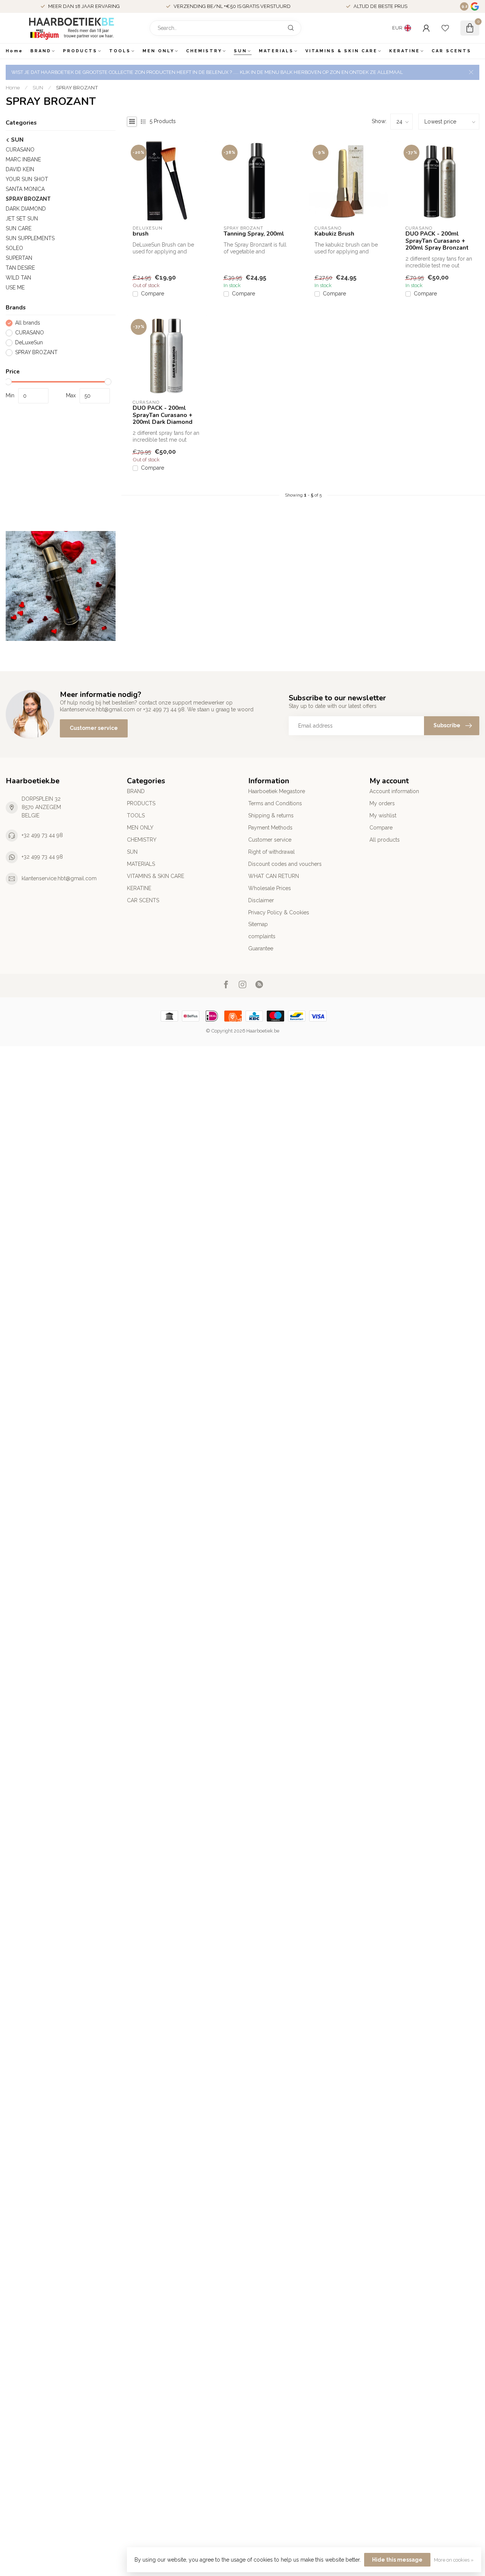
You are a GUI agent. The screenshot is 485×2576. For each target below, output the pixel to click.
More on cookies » (454, 2560)
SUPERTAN (19, 258)
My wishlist (383, 815)
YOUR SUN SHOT (27, 179)
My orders (382, 803)
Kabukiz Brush (334, 234)
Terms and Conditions (275, 803)
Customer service (94, 728)
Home (14, 51)
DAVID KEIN (20, 169)
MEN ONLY (158, 51)
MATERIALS (276, 51)
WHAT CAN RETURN (274, 876)
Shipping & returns (271, 815)
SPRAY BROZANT (77, 87)
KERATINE (404, 51)
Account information (394, 791)
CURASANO (20, 150)
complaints (262, 936)
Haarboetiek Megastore (277, 791)
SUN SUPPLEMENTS (30, 238)
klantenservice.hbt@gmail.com (59, 878)
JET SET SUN (22, 219)
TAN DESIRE (20, 268)
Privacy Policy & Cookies (279, 912)
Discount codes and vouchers (285, 864)
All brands (28, 323)
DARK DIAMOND (26, 209)
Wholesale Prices (270, 888)
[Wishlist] (445, 28)
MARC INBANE (23, 159)
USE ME (15, 287)
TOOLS (120, 51)
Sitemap (258, 924)
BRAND (41, 51)
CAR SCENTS (451, 51)
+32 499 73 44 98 (42, 835)
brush (141, 234)
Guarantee (261, 948)
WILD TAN (18, 278)
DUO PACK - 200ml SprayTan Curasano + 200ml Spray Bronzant (437, 241)
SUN (240, 51)
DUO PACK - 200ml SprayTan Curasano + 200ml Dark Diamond (163, 415)
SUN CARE (19, 228)
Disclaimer (261, 900)
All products (385, 840)
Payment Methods (270, 828)
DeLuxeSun (29, 343)
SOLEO (14, 248)
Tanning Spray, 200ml (254, 234)
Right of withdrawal (271, 852)
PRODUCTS (80, 51)
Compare (153, 294)
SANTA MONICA (25, 189)
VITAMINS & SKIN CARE (341, 51)
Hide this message (397, 2560)
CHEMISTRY (204, 51)
